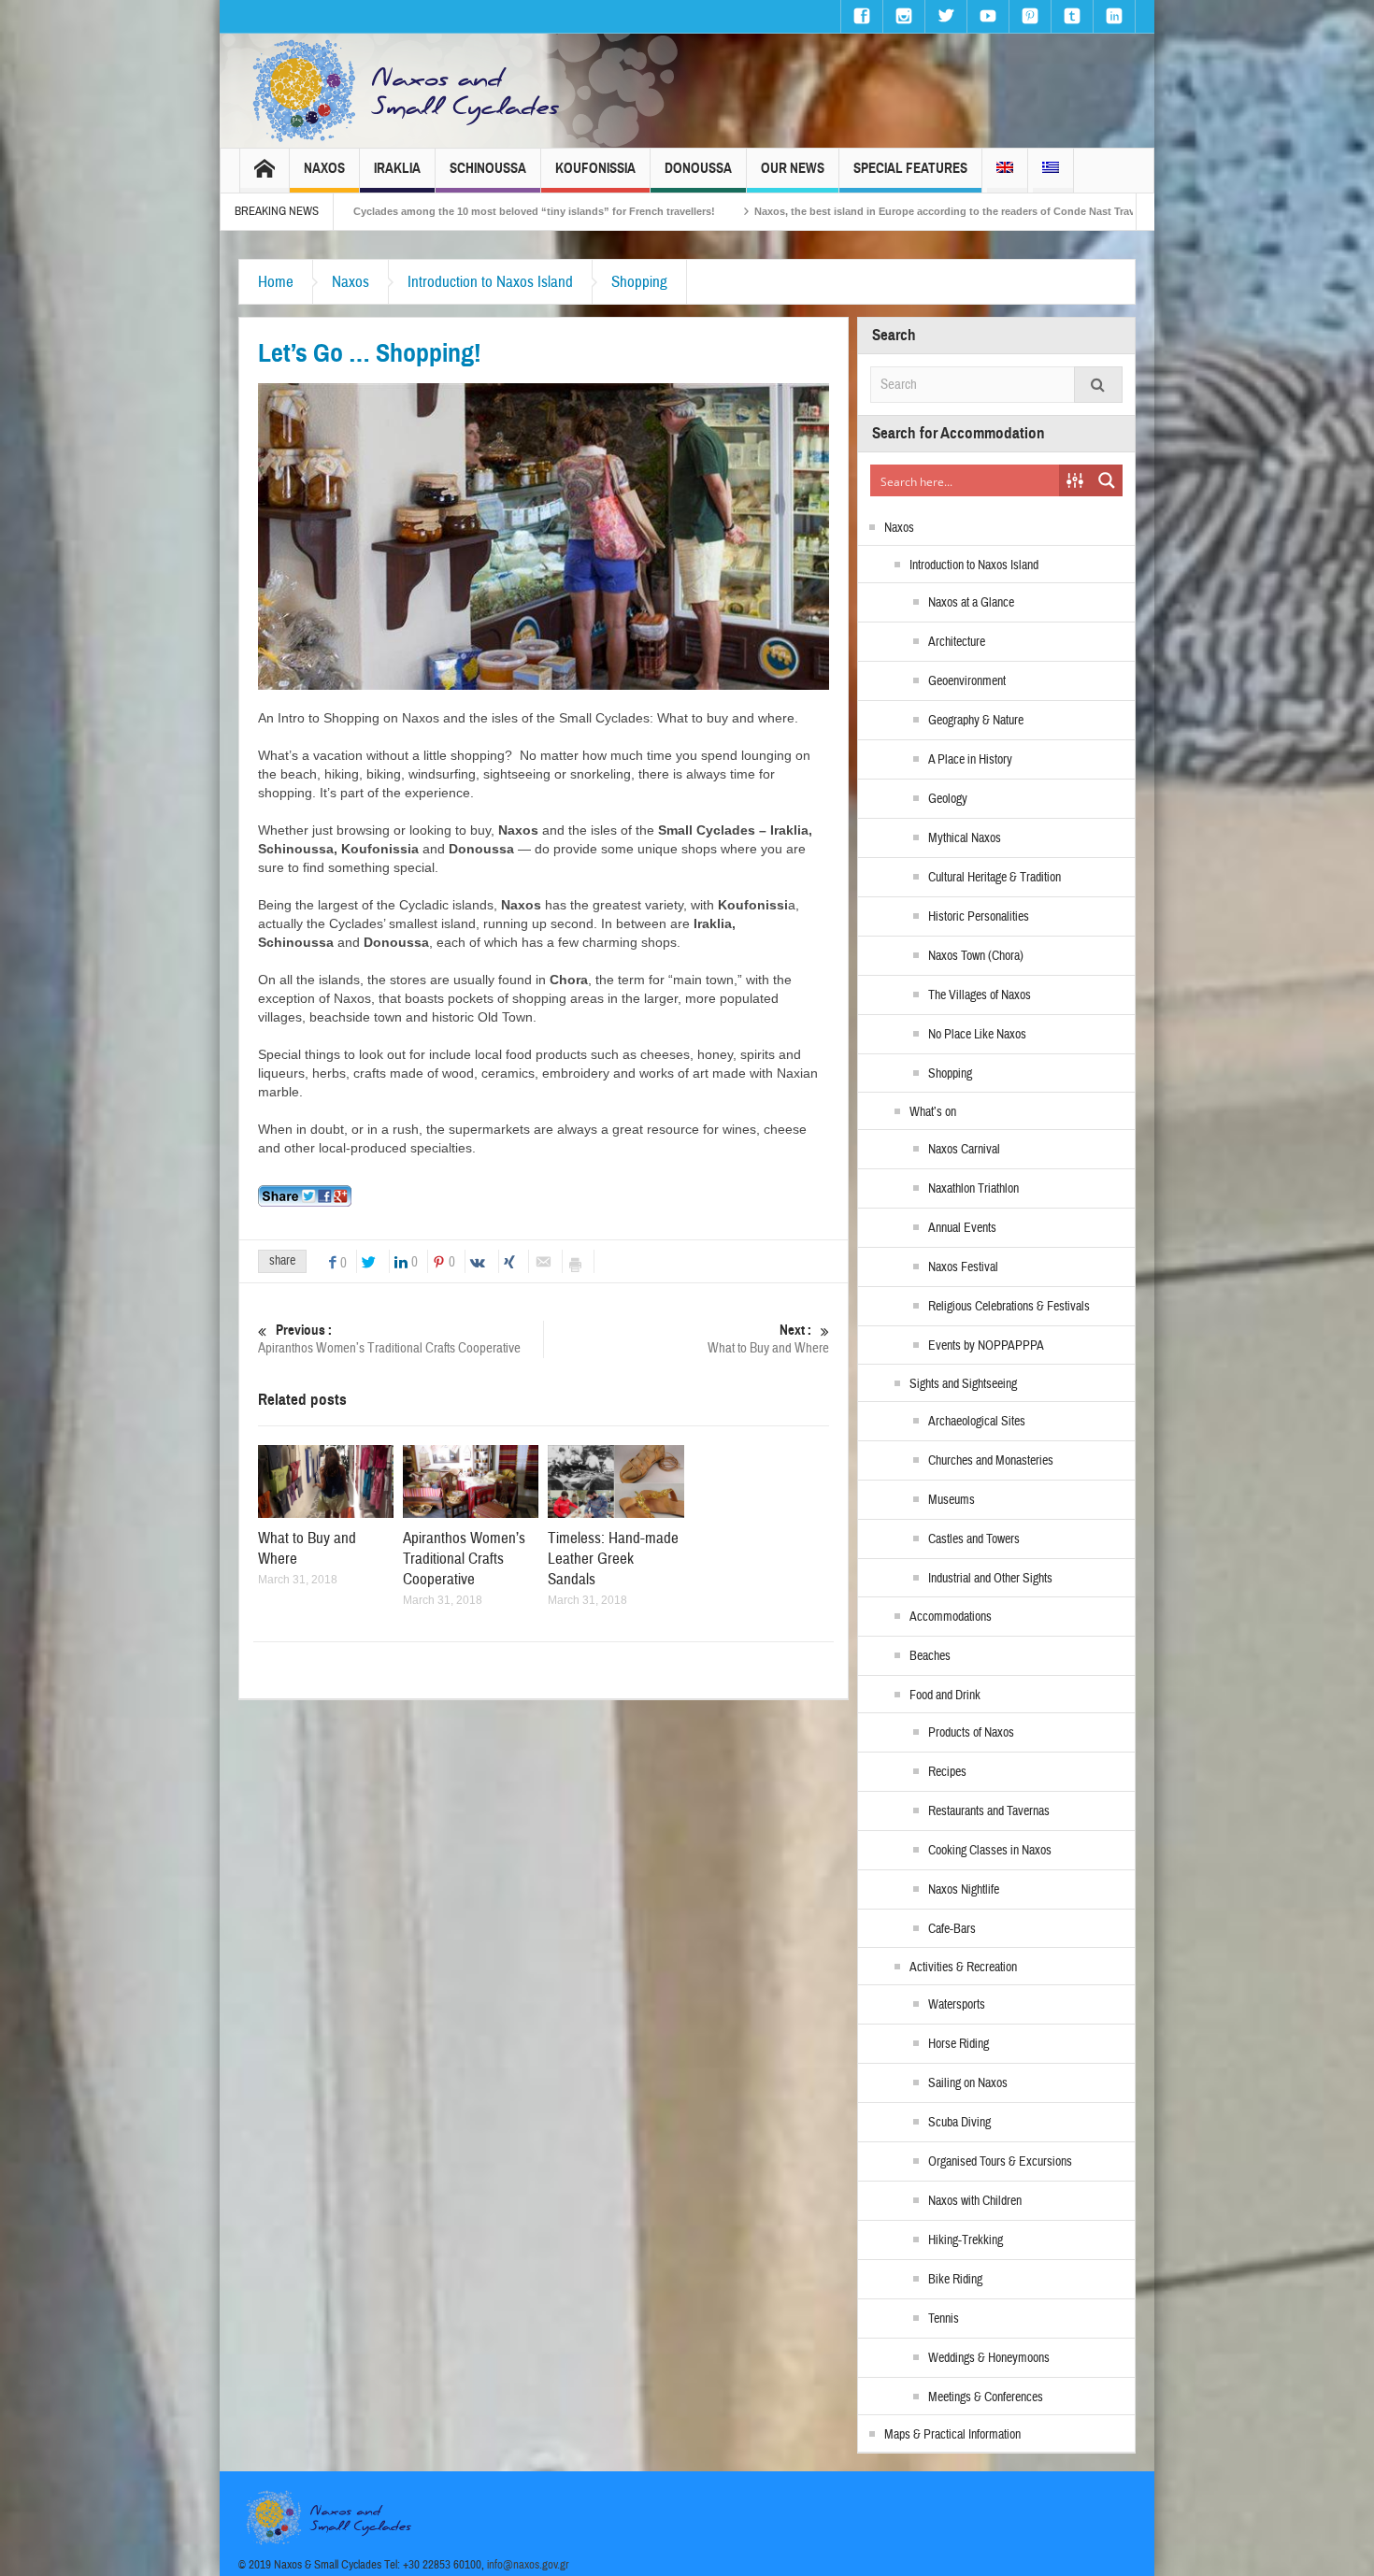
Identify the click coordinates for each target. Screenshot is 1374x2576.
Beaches (930, 1656)
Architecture (957, 642)
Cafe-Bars (952, 1929)
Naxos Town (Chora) (976, 956)
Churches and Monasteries (991, 1461)
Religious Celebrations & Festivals (1009, 1307)
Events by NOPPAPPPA (986, 1346)
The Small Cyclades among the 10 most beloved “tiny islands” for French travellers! (365, 211)
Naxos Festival (963, 1267)
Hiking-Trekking (966, 2240)
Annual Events (962, 1228)
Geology (948, 799)
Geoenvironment (967, 681)
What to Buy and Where (768, 1339)
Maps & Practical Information (952, 2435)
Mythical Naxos (965, 838)
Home (276, 282)
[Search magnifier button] (1107, 480)
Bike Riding (955, 2280)
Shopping (639, 282)
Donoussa (698, 168)
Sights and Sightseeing (963, 1384)
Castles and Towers (974, 1539)
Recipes (947, 1772)
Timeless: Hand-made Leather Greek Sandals (613, 1559)
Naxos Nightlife (964, 1890)
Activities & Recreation (963, 1968)
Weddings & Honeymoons (989, 2358)
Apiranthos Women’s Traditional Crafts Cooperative (389, 1339)
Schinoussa (488, 168)
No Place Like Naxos (977, 1035)
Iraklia (397, 168)
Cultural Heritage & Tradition (995, 878)
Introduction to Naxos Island (490, 282)
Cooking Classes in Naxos (990, 1851)
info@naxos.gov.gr (528, 2565)
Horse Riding (959, 2044)
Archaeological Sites (977, 1422)
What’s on (933, 1112)
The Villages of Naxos (980, 995)
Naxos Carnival (964, 1150)
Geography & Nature (976, 721)
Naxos (324, 168)
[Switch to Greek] (1051, 171)
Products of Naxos (971, 1733)
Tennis (944, 2319)
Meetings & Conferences (986, 2397)
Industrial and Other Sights (990, 1579)
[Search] (1098, 385)
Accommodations (951, 1617)
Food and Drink (945, 1696)
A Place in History (970, 760)
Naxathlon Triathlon (973, 1189)
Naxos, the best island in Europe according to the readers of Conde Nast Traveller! (814, 211)
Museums (952, 1500)
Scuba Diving (959, 2123)
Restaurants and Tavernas (989, 1811)
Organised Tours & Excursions (1000, 2162)
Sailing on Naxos (968, 2083)
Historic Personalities (979, 917)
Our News (793, 168)
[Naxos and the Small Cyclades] (408, 91)
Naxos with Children (975, 2201)
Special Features (910, 168)
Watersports (957, 2005)
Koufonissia (595, 168)
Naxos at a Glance (971, 603)
